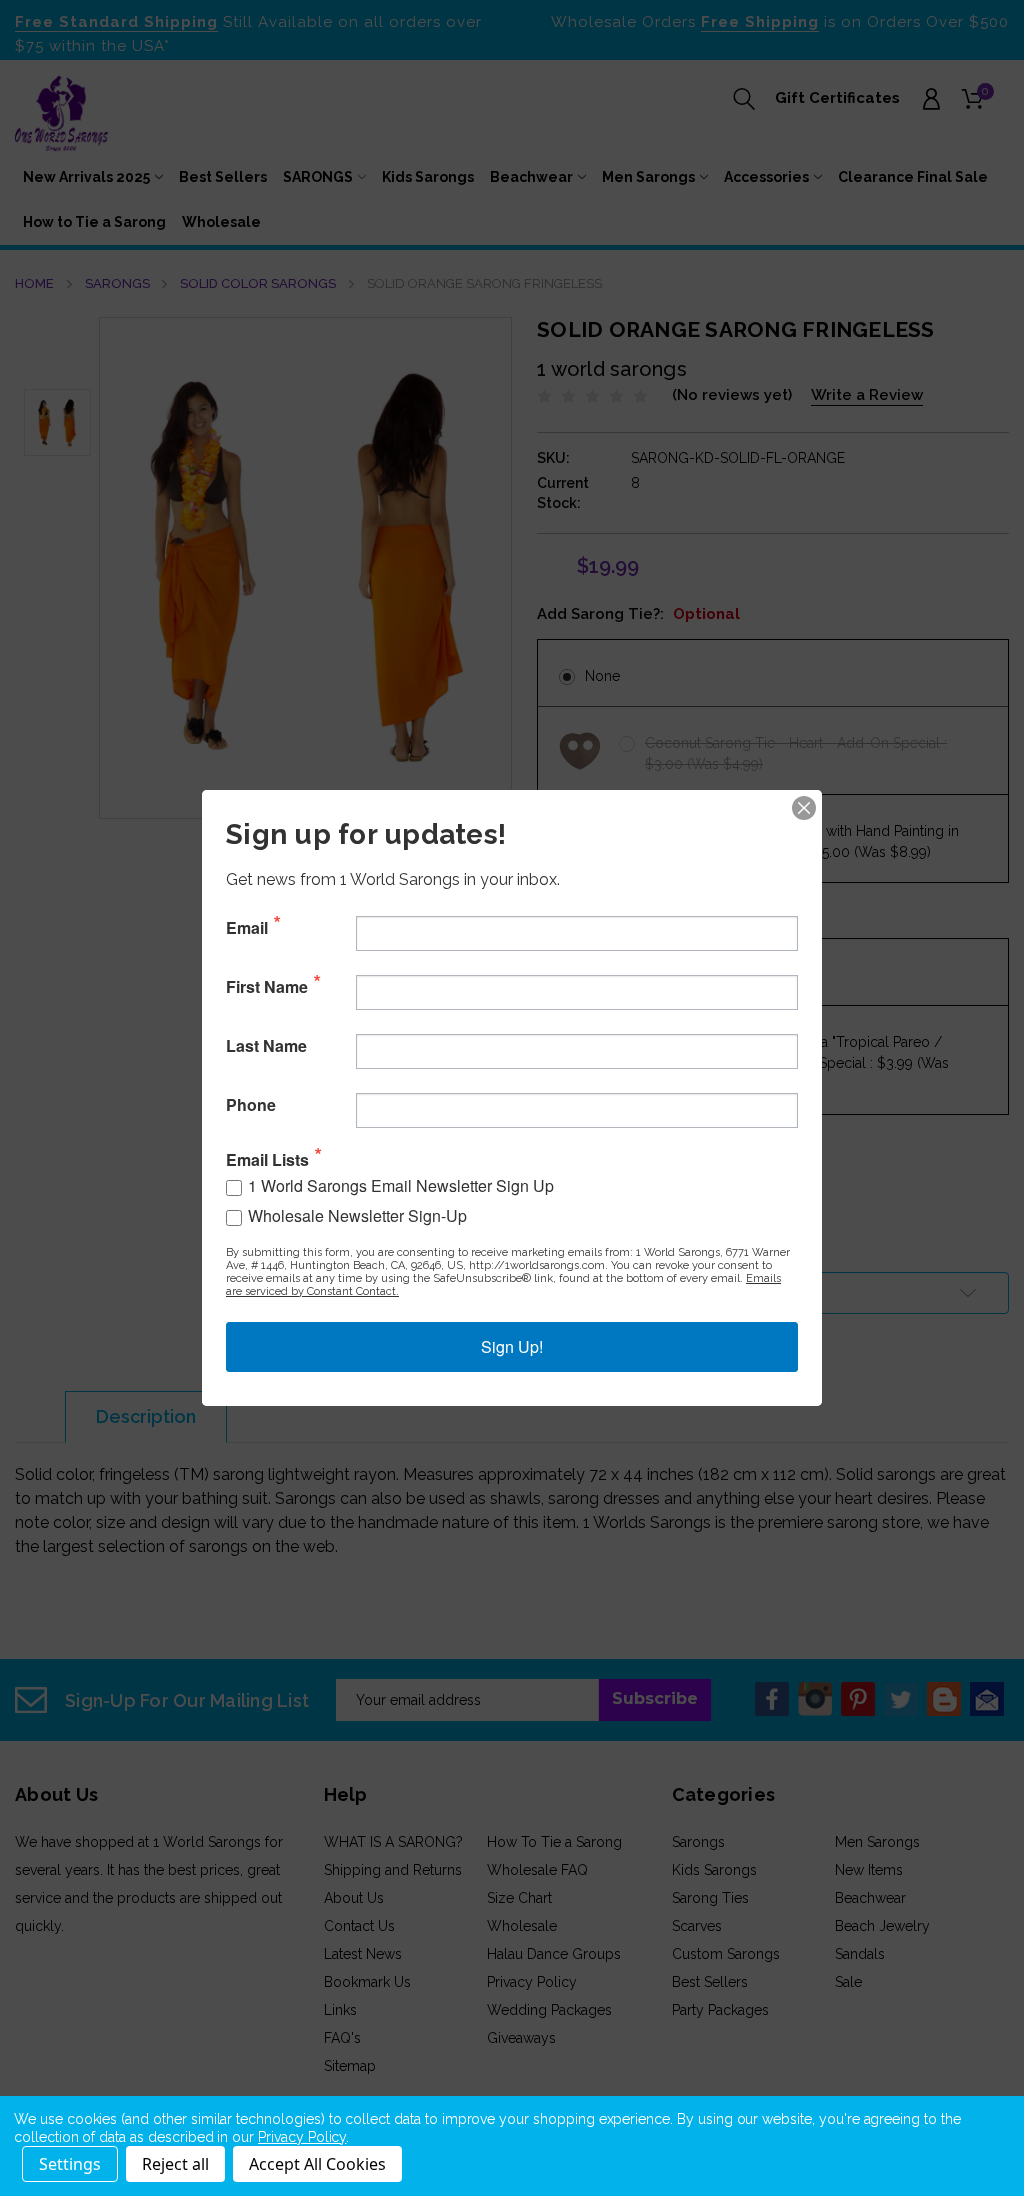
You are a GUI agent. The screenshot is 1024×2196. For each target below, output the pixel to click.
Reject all (175, 2164)
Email (247, 928)
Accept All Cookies (317, 2164)
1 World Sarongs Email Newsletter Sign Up (401, 1185)
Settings (70, 2164)
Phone (251, 1105)
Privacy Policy (302, 2137)
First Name (267, 987)
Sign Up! (512, 1346)
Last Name (266, 1046)
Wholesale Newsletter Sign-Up (357, 1215)
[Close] (804, 808)
